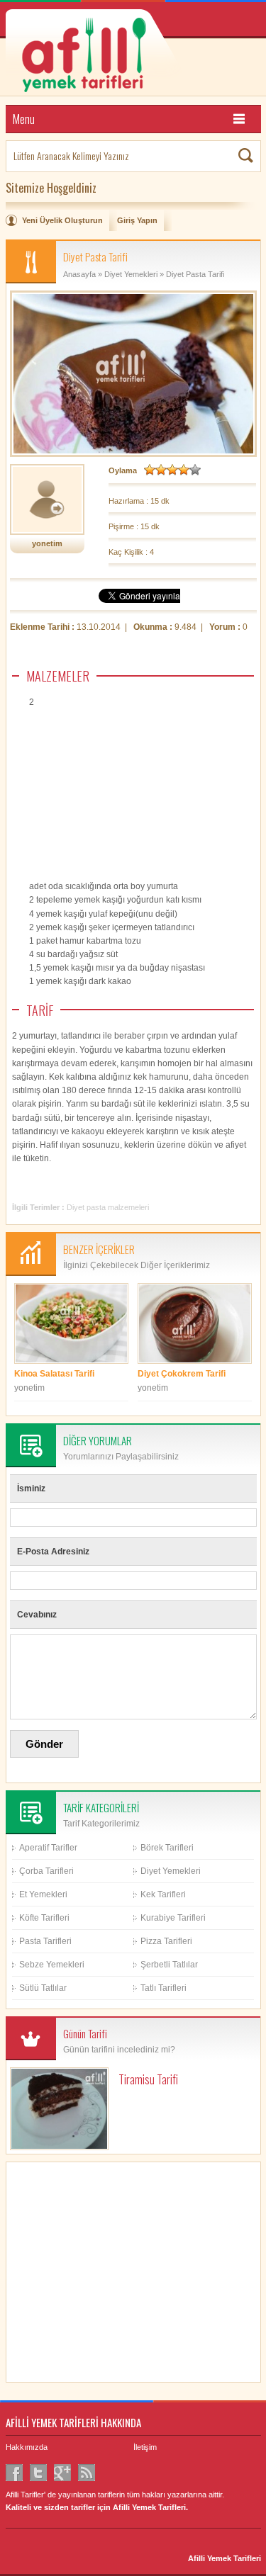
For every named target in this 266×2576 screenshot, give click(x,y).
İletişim (145, 2447)
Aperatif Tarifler (48, 1848)
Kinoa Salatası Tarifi (54, 1374)
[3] (172, 470)
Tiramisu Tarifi (148, 2079)
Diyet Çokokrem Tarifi (182, 1374)
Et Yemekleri (43, 1894)
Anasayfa (79, 274)
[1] (150, 470)
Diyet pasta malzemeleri (108, 1207)
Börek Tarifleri (167, 1848)
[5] (195, 470)
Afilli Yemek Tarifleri (225, 2558)
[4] (184, 470)
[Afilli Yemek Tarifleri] (133, 53)
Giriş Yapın (137, 220)
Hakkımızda (27, 2447)
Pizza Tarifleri (166, 1941)
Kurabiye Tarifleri (173, 1918)
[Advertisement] (148, 812)
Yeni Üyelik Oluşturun (62, 220)
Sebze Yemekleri (52, 1965)
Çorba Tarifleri (46, 1871)
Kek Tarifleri (163, 1894)
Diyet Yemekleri (131, 274)
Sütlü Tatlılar (43, 1988)
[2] (161, 470)
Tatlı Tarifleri (164, 1988)
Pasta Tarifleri (45, 1941)
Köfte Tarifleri (44, 1918)
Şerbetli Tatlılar (169, 1965)
